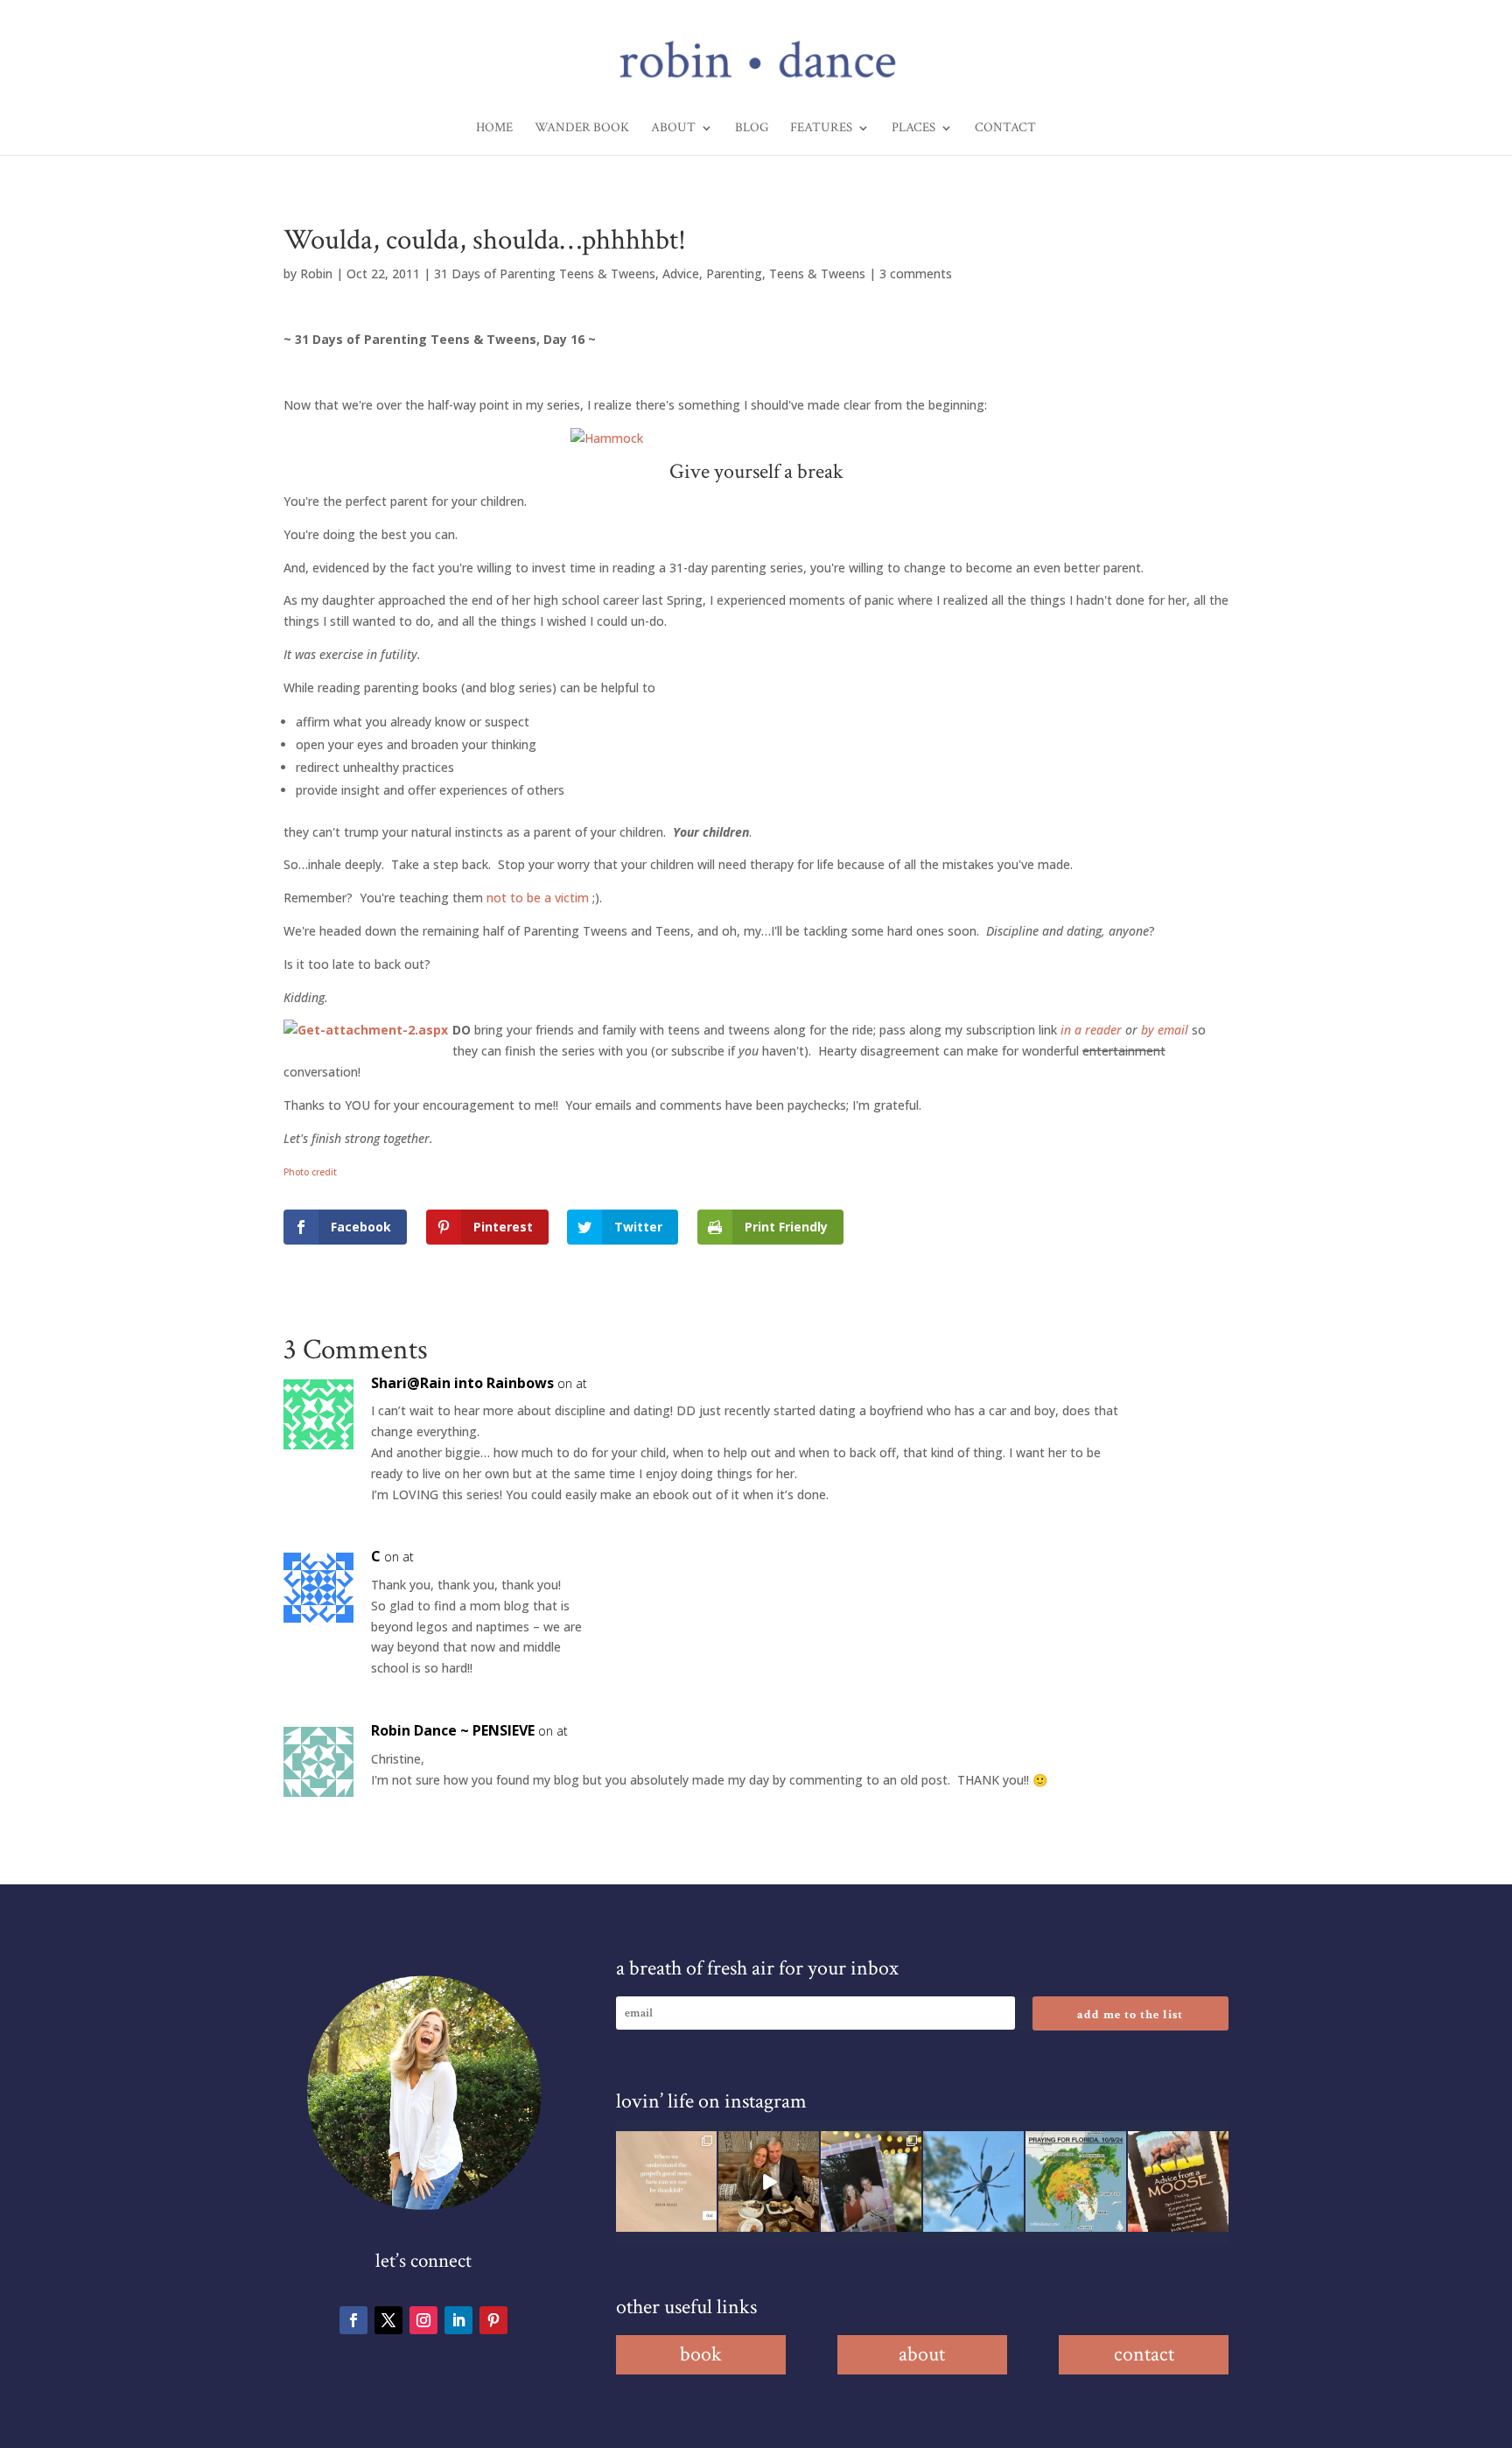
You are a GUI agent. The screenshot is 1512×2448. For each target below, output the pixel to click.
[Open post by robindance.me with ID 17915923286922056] (871, 2181)
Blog (752, 129)
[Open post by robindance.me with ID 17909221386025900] (769, 2181)
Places (913, 129)
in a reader (1091, 1030)
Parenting (734, 274)
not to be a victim (538, 898)
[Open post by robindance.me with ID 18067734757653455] (973, 2181)
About (673, 129)
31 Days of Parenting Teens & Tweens (545, 274)
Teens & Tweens (817, 274)
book (701, 2354)
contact (1144, 2354)
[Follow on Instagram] (423, 2320)
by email (1165, 1030)
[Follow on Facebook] (353, 2320)
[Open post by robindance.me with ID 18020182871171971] (1178, 2181)
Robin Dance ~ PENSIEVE (453, 1730)
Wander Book (582, 129)
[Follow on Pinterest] (493, 2320)
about (922, 2354)
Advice (681, 274)
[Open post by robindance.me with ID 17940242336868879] (1076, 2181)
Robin (316, 274)
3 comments (916, 274)
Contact (1005, 129)
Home (494, 129)
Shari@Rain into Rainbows (462, 1383)
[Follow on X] (388, 2320)
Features (821, 129)
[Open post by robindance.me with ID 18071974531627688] (666, 2181)
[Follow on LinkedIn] (458, 2320)
